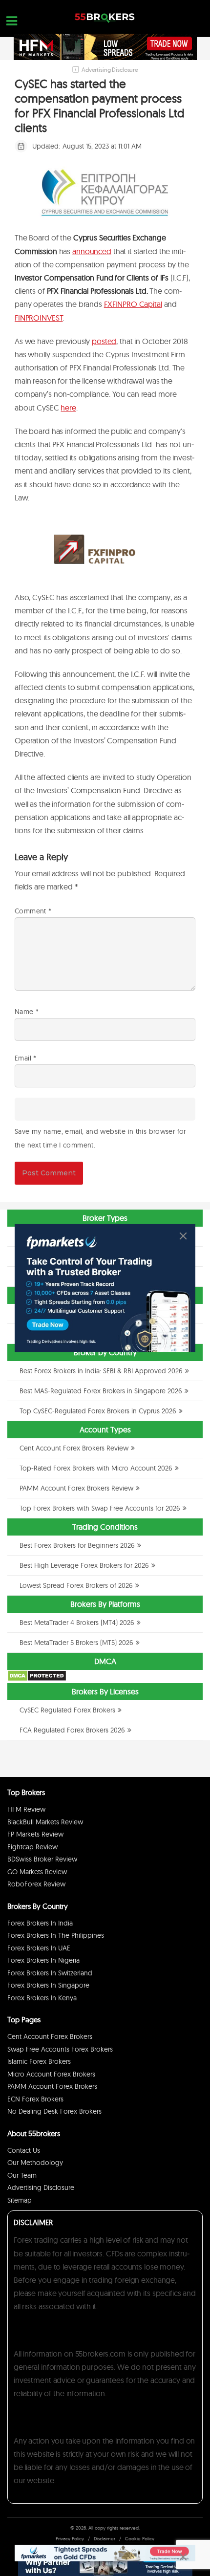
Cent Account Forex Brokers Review (74, 1448)
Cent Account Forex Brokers (50, 2036)
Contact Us (24, 2150)
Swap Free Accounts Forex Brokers (60, 2049)
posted (104, 341)
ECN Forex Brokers (35, 2099)
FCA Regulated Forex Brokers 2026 (72, 1730)
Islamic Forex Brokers (39, 2061)
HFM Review (26, 1809)
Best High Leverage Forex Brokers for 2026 (84, 1565)
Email (26, 1058)
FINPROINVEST (39, 318)
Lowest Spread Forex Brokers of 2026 (76, 1585)
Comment (33, 911)
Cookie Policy (140, 2539)
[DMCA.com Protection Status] (37, 1679)
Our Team (22, 2175)
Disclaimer (105, 2539)
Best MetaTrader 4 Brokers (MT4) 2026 (77, 1623)
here (68, 408)
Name (27, 1012)
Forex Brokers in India (40, 1923)
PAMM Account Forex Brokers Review (76, 1488)
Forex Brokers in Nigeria (43, 1960)
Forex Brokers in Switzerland (50, 1973)
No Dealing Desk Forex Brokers (54, 2111)
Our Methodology (35, 2163)
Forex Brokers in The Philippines (56, 1935)
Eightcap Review (32, 1847)
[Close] (183, 1236)
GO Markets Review (37, 1872)
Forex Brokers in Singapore (48, 1985)
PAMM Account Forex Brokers (52, 2086)
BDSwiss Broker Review (42, 1859)
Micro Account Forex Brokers (51, 2074)
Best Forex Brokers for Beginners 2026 (77, 1545)
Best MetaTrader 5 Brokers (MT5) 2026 (76, 1643)
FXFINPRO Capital (133, 304)
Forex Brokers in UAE (39, 1948)
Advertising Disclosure (41, 2187)
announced (92, 251)
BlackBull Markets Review (45, 1822)
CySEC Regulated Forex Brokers (67, 1710)
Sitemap (20, 2200)
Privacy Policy (70, 2539)
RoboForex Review (36, 1884)
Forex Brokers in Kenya (42, 1998)
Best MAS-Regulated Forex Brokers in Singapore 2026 (101, 1391)
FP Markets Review (35, 1834)
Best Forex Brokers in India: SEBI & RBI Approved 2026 (101, 1371)
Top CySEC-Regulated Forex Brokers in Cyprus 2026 (98, 1411)
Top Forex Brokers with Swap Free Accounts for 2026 (100, 1508)
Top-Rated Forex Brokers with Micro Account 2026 (96, 1468)
